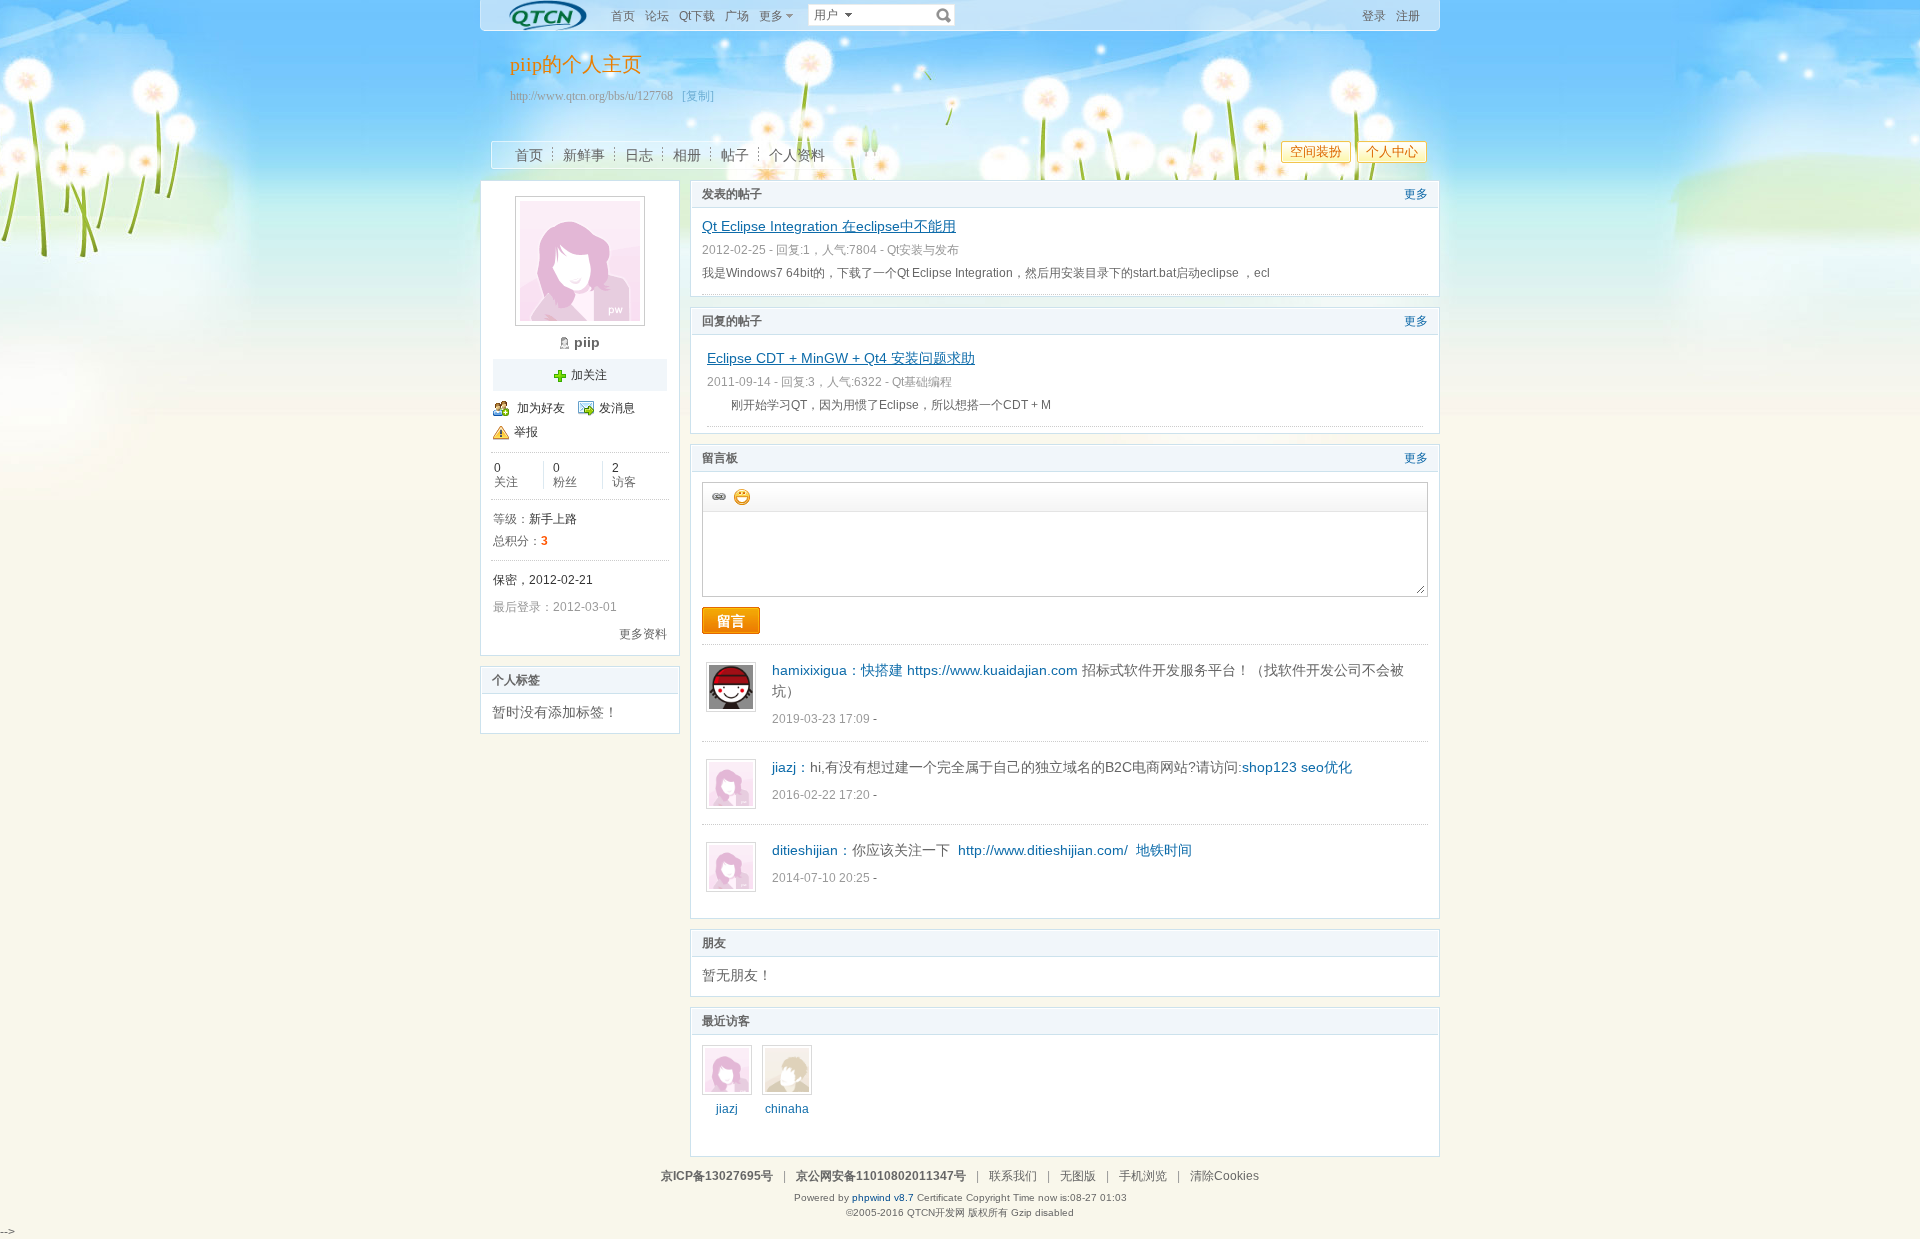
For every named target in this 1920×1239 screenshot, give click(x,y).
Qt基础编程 (922, 382)
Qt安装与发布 (923, 250)
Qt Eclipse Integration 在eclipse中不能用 (829, 226)
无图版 (1078, 1176)
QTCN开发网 (936, 1212)
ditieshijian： (812, 850)
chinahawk (787, 1116)
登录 (1374, 16)
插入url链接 (718, 496)
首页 (623, 16)
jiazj (727, 1109)
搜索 (944, 15)
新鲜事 (584, 155)
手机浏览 (1143, 1176)
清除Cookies (1224, 1176)
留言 (731, 621)
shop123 (1269, 767)
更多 (1416, 194)
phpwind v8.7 (883, 1197)
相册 (687, 155)
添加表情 (741, 496)
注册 (1408, 16)
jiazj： (791, 767)
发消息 (617, 408)
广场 (737, 16)
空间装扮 (1316, 151)
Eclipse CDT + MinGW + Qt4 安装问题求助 (841, 358)
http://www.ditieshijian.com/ (1043, 850)
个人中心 (1392, 151)
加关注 (589, 375)
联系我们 (1013, 1176)
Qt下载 (697, 16)
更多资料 (643, 634)
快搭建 (882, 670)
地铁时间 (1164, 850)
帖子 (735, 155)
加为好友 (541, 408)
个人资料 (797, 155)
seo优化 (1326, 767)
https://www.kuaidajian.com (992, 670)
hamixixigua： (816, 670)
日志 (639, 155)
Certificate (940, 1197)
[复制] (698, 96)
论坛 (657, 16)
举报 (526, 432)
